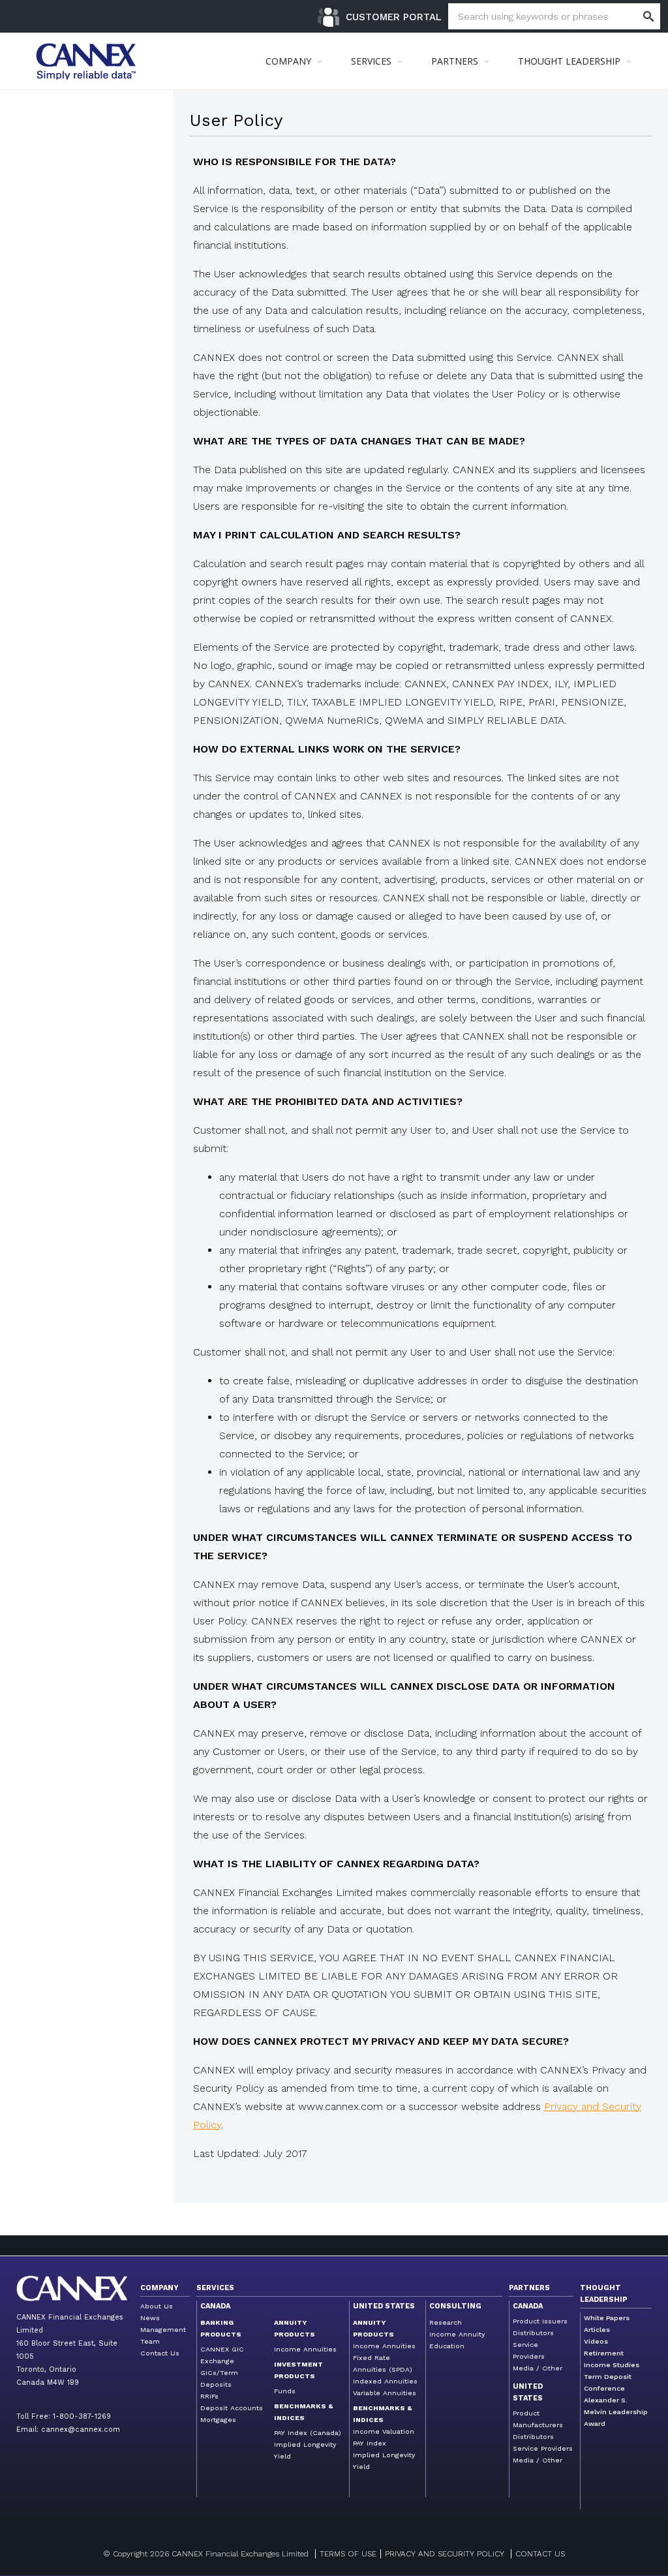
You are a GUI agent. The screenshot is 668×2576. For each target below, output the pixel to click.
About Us (157, 2306)
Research (446, 2322)
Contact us (540, 2554)
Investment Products (298, 2370)
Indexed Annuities (385, 2381)
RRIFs (209, 2396)
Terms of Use (348, 2554)
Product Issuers (540, 2321)
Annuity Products (295, 2328)
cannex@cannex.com (81, 2429)
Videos (596, 2341)
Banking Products (221, 2328)
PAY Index (370, 2443)
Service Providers (543, 2448)
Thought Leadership (604, 2294)
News (150, 2318)
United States (384, 2306)
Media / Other (538, 2368)
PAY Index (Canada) (308, 2433)
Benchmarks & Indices (304, 2412)
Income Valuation (384, 2431)
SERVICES (371, 61)
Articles (597, 2330)
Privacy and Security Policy (445, 2554)
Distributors (533, 2333)
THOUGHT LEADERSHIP (569, 61)
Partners (529, 2288)
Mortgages (218, 2420)
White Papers (607, 2318)
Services (215, 2288)
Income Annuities (305, 2349)
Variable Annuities (385, 2393)
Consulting (455, 2306)
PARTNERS (455, 61)
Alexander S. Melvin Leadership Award (616, 2412)
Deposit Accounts (232, 2408)
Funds (285, 2391)
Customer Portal (394, 17)
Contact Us (160, 2353)
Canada (215, 2306)
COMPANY (288, 61)
